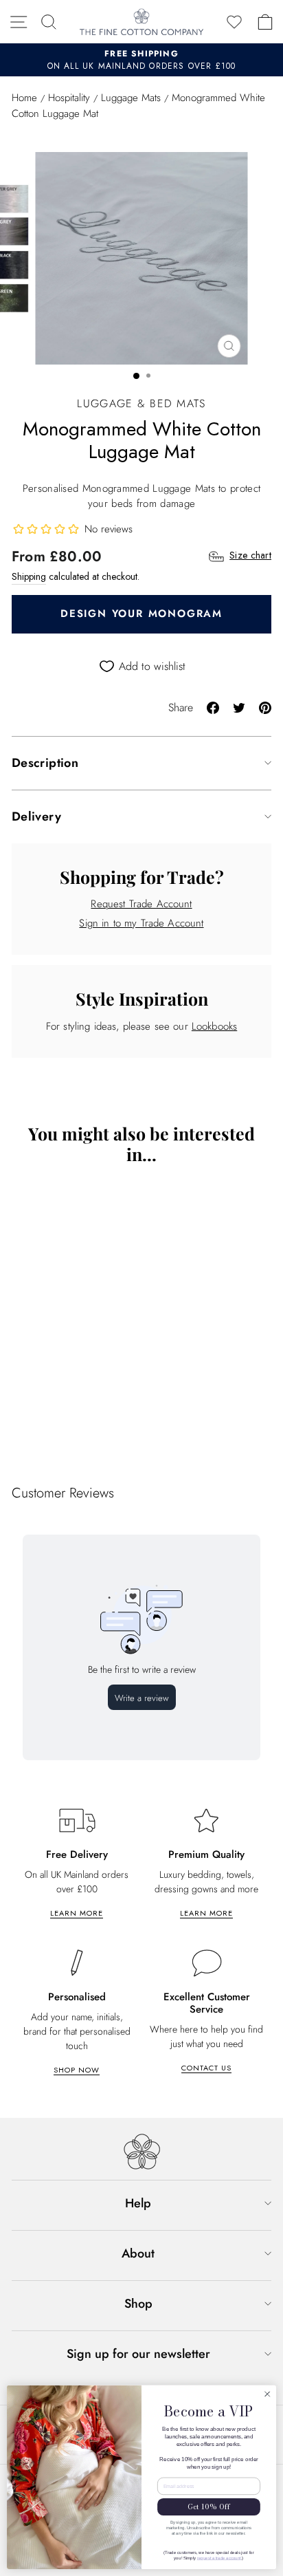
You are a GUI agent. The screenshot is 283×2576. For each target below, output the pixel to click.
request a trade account (219, 2558)
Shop (138, 2304)
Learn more (77, 1913)
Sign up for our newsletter (138, 2354)
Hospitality (69, 98)
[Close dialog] (267, 2394)
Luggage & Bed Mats (141, 403)
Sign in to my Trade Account (141, 923)
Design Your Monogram (141, 614)
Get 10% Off (209, 2507)
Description (45, 763)
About (138, 2253)
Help (138, 2203)
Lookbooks (214, 1026)
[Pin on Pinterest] (265, 707)
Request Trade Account (141, 904)
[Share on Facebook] (213, 707)
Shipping (29, 576)
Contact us (206, 2068)
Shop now (77, 2070)
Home (24, 98)
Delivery (36, 816)
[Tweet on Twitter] (239, 707)
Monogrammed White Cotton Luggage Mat (112, 1422)
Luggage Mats (131, 98)
